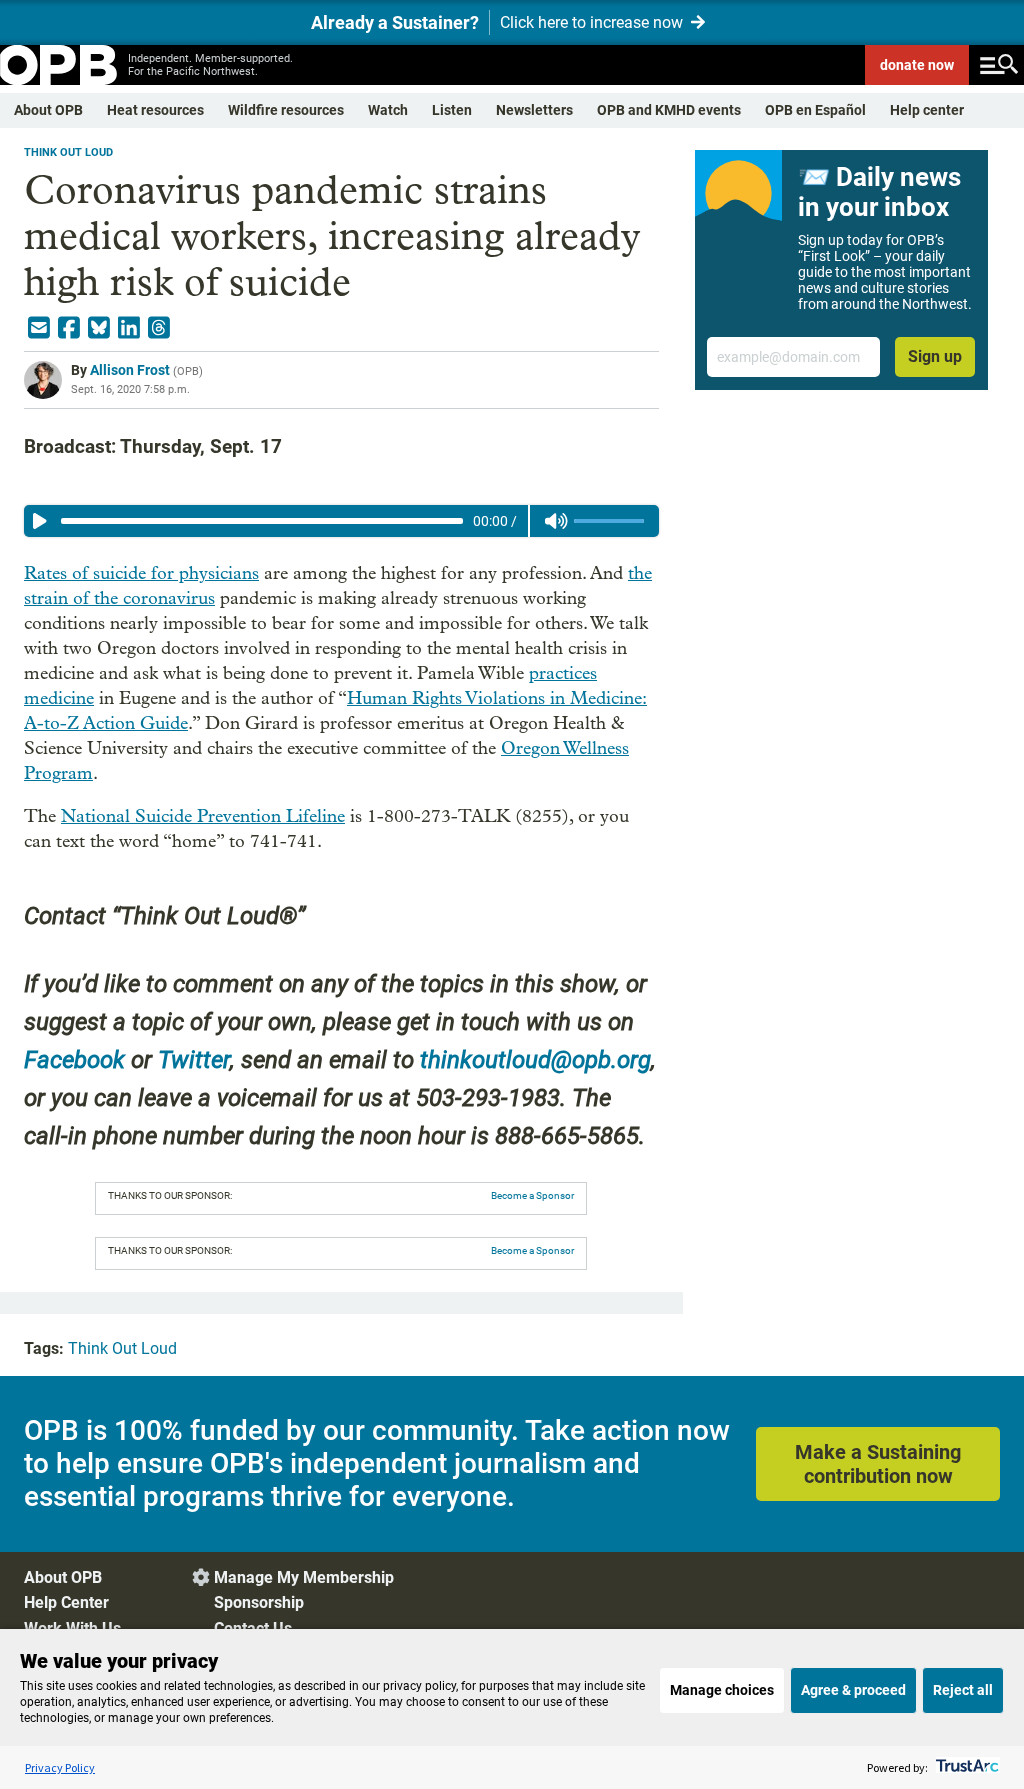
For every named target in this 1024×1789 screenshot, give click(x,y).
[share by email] (39, 328)
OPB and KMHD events (669, 110)
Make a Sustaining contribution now (878, 1464)
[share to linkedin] (129, 328)
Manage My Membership (304, 1577)
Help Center (66, 1602)
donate (917, 65)
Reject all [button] (963, 1690)
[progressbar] (262, 521)
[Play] (40, 521)
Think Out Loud (68, 152)
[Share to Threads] (159, 328)
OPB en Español (815, 110)
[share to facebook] (69, 328)
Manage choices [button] (722, 1690)
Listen (452, 110)
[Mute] (556, 521)
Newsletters (534, 110)
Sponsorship (259, 1602)
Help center (927, 110)
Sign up (935, 356)
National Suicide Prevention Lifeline (203, 816)
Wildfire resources (286, 110)
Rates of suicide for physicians (141, 573)
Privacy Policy (60, 1767)
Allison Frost (130, 370)
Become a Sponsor (532, 1195)
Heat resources (155, 110)
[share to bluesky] (99, 328)
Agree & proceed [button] (853, 1690)
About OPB (48, 110)
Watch (388, 110)
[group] (341, 521)
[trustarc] (965, 1767)
